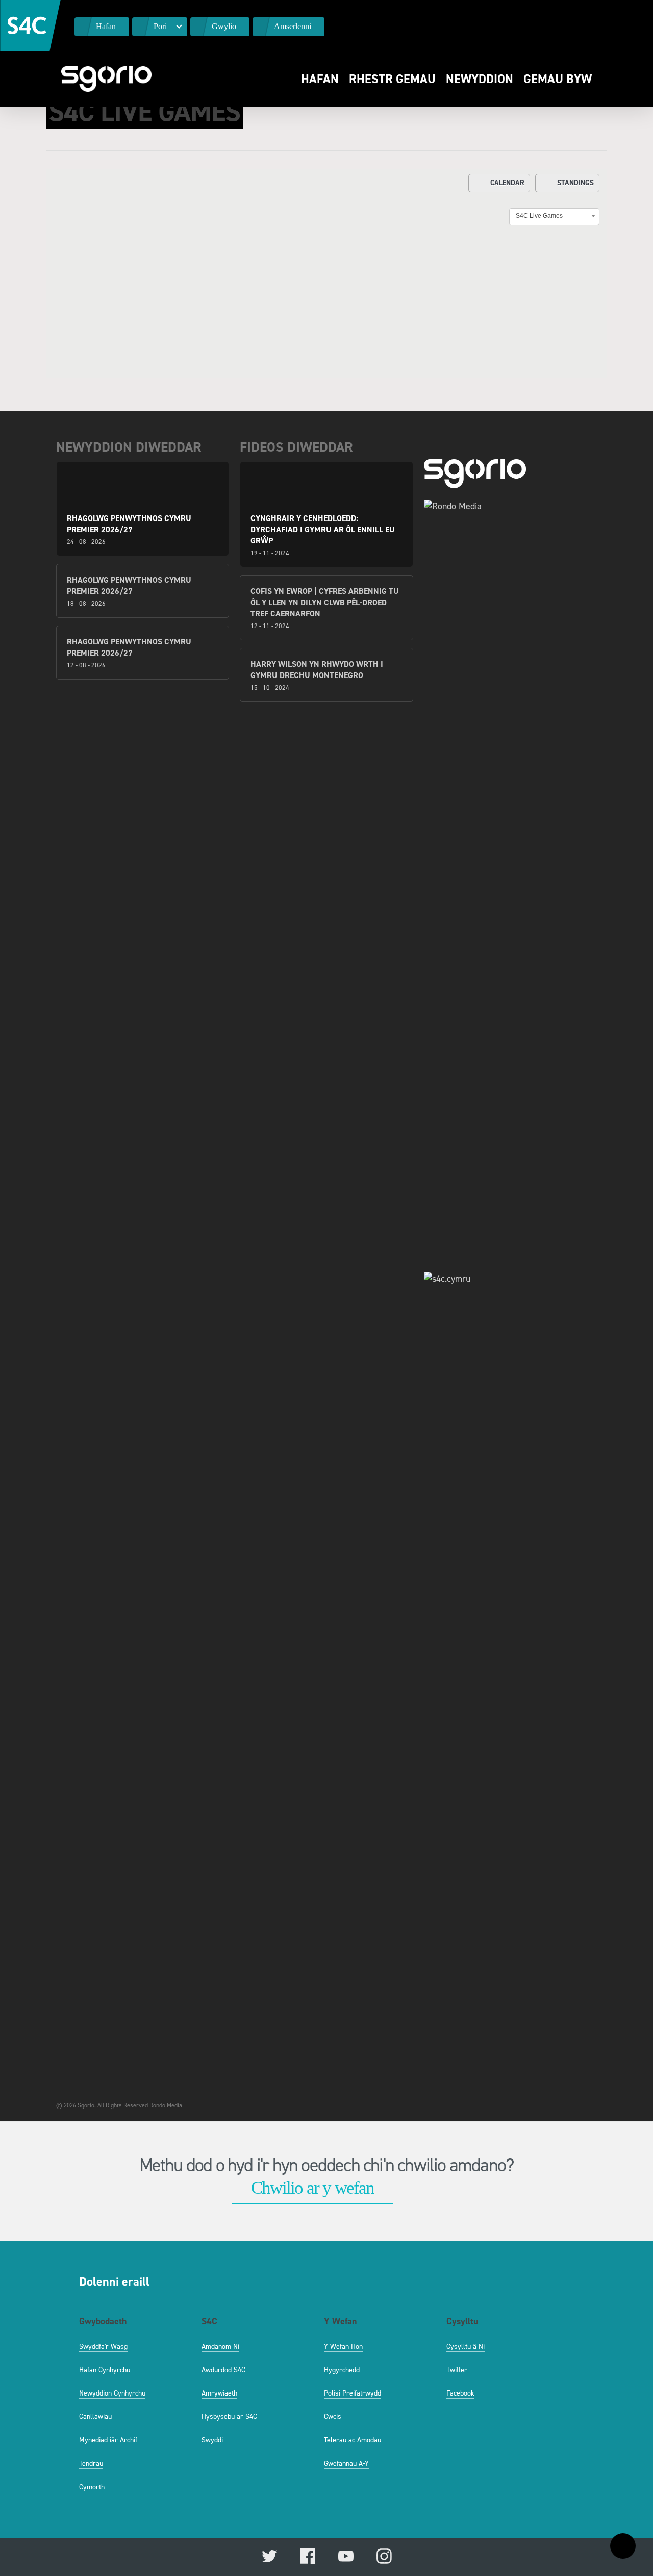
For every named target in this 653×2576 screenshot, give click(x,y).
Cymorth (92, 2487)
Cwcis (333, 2417)
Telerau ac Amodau (353, 2440)
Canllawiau (95, 2417)
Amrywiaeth (219, 2393)
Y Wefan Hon (343, 2346)
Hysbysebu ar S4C (229, 2417)
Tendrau (91, 2464)
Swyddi (212, 2440)
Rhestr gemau (392, 79)
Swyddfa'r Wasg (103, 2346)
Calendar (507, 183)
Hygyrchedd (342, 2370)
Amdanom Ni (220, 2346)
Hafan (320, 79)
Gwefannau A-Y (346, 2464)
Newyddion (480, 79)
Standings (575, 183)
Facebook (460, 2393)
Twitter (457, 2370)
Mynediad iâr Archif (108, 2440)
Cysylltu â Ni (466, 2346)
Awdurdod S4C (223, 2370)
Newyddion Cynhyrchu (112, 2393)
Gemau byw (558, 79)
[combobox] (554, 216)
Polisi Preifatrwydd (353, 2393)
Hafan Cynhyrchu (105, 2370)
